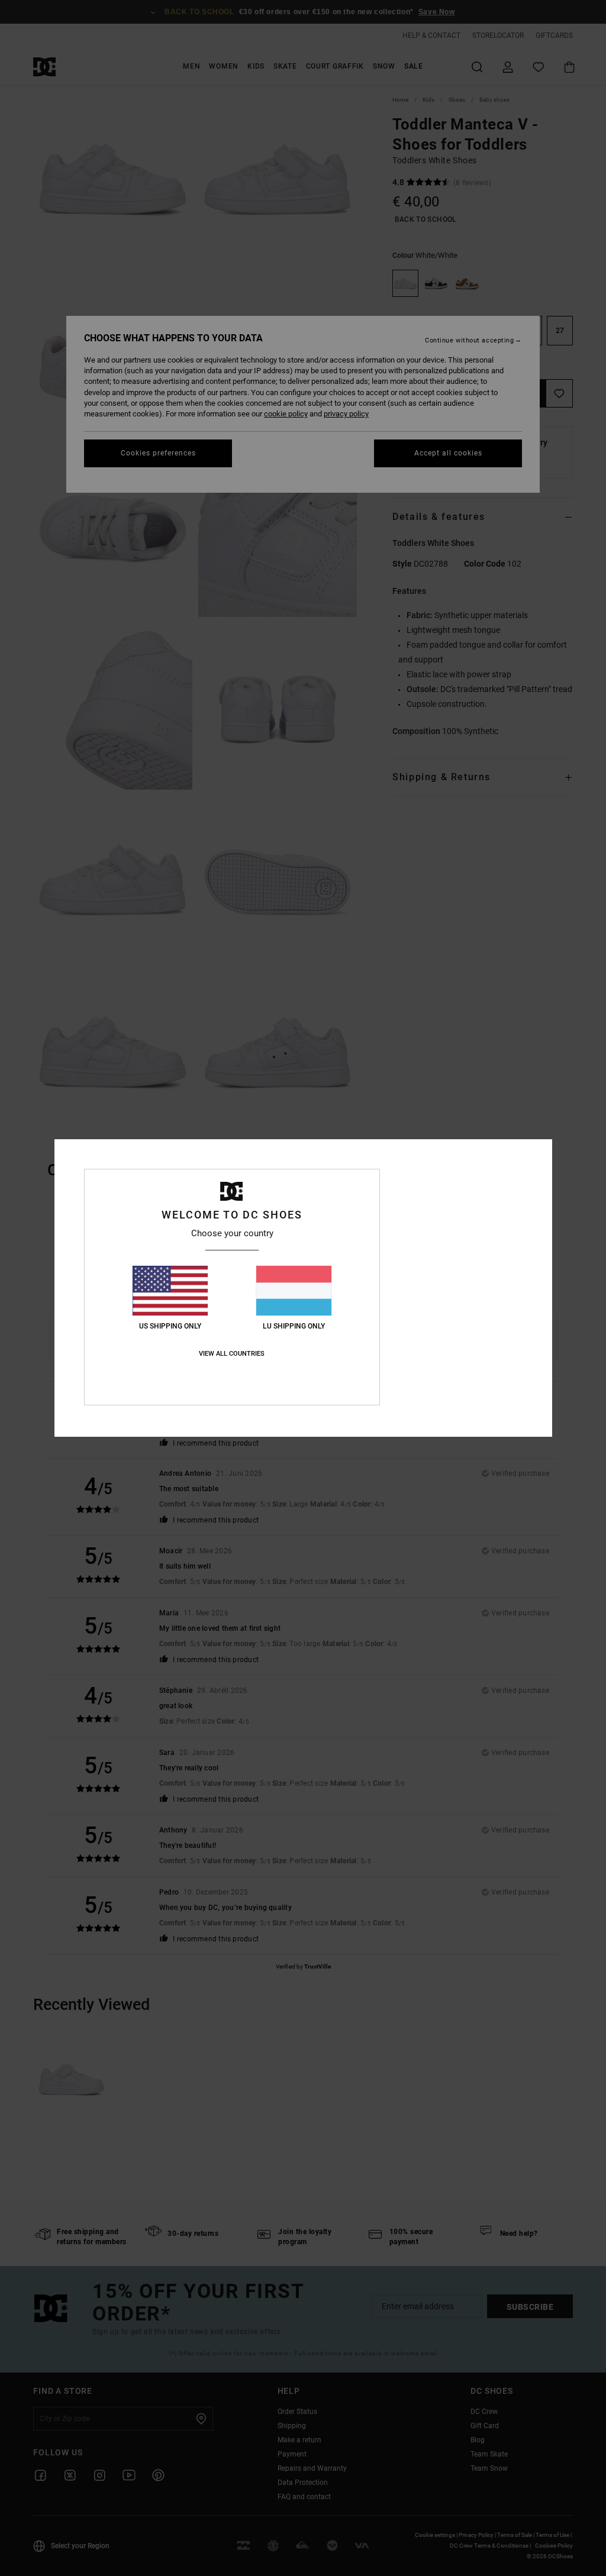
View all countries (232, 1354)
